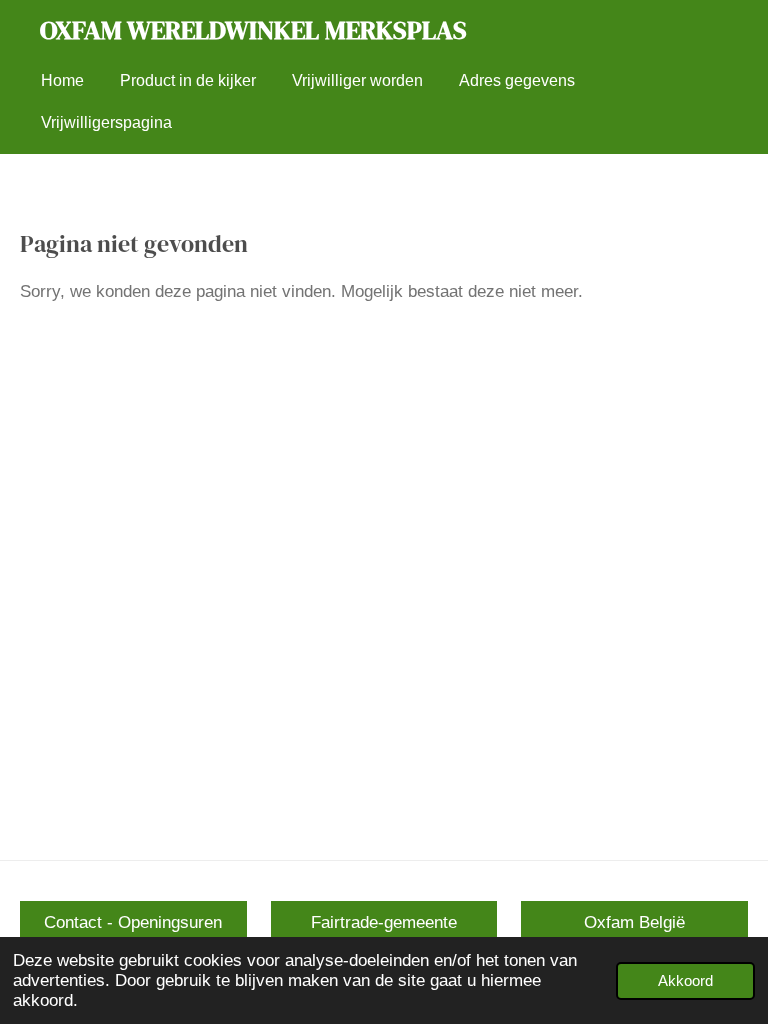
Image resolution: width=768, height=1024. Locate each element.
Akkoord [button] (685, 980)
